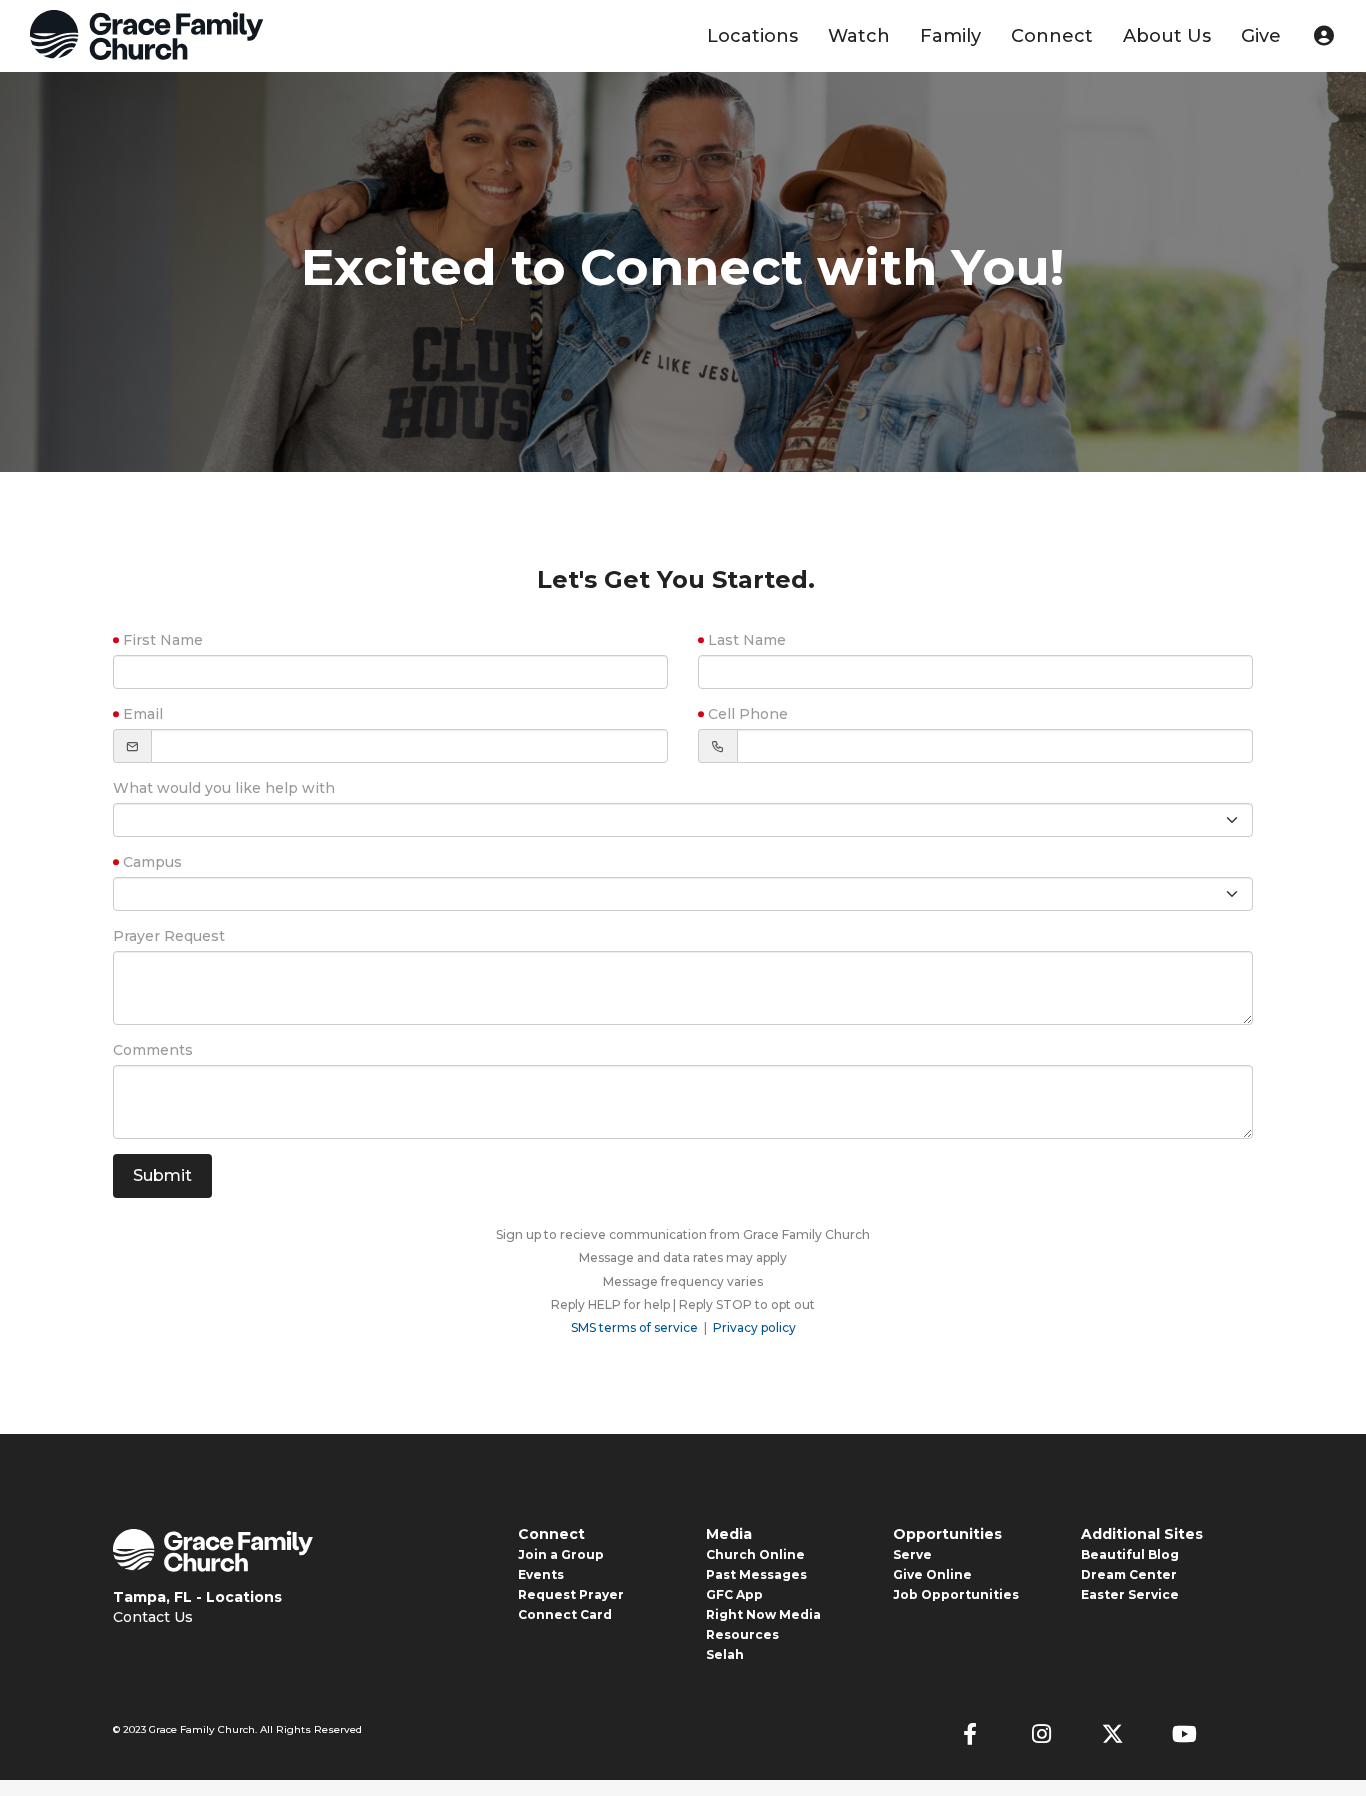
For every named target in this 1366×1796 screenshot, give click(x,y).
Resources (742, 1634)
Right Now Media (763, 1614)
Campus (152, 862)
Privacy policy (754, 1327)
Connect (1052, 36)
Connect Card (565, 1614)
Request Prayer (571, 1594)
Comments (153, 1050)
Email (143, 714)
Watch (859, 36)
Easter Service (1130, 1594)
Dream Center (1129, 1574)
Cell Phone (748, 714)
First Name (163, 640)
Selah (725, 1654)
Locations (752, 36)
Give (1261, 36)
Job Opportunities (956, 1594)
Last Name (747, 640)
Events (541, 1574)
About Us (1167, 36)
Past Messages (756, 1574)
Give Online (932, 1574)
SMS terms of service (634, 1327)
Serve (912, 1554)
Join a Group (561, 1554)
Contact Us (153, 1617)
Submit (162, 1175)
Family (950, 36)
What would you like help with (224, 788)
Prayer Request (169, 936)
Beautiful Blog (1130, 1554)
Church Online (755, 1554)
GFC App (734, 1594)
